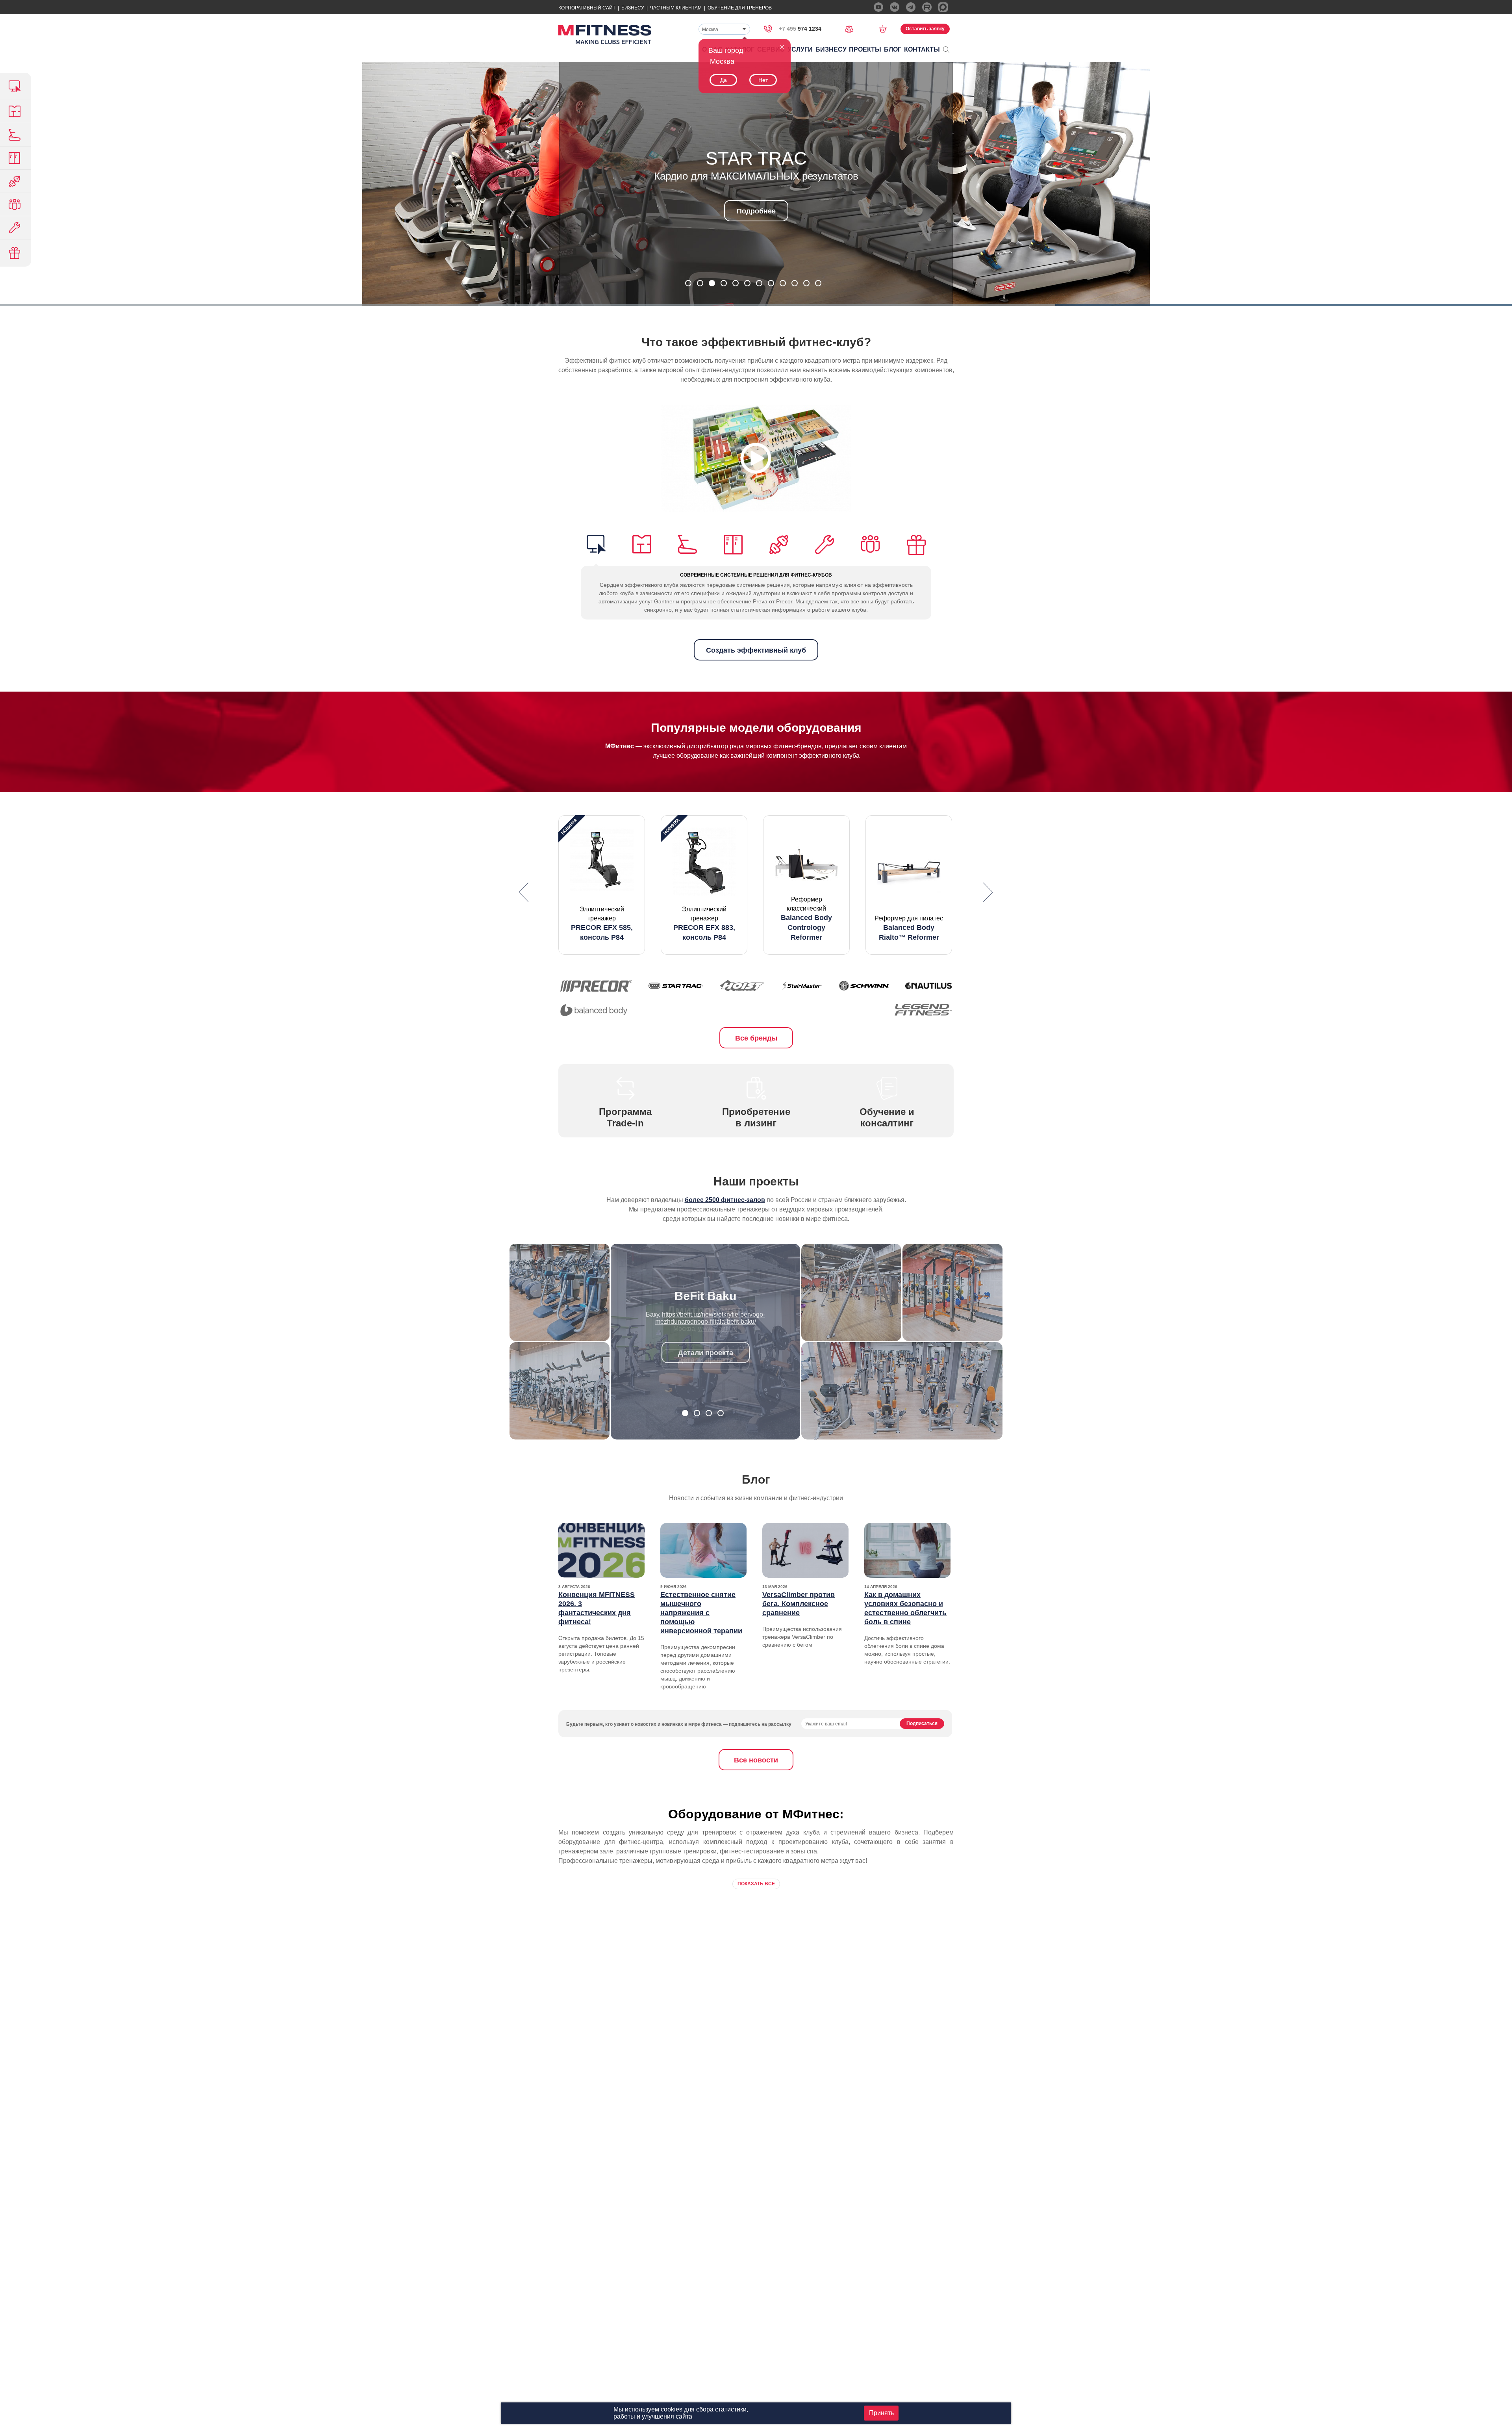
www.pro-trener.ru (718, 1314)
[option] (602, 885)
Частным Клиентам (676, 8)
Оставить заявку (925, 29)
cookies (672, 2409)
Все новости (756, 1760)
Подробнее (756, 232)
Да (724, 80)
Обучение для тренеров (740, 8)
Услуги (800, 49)
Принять (881, 2413)
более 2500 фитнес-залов (725, 1200)
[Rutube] (927, 7)
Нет (763, 80)
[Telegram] (911, 7)
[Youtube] (878, 7)
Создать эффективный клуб (756, 650)
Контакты (922, 49)
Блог (893, 49)
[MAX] (943, 7)
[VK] (895, 7)
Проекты (865, 49)
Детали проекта (706, 1346)
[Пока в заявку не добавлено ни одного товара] (885, 29)
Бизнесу (633, 8)
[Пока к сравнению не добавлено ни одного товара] (852, 29)
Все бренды (756, 1038)
